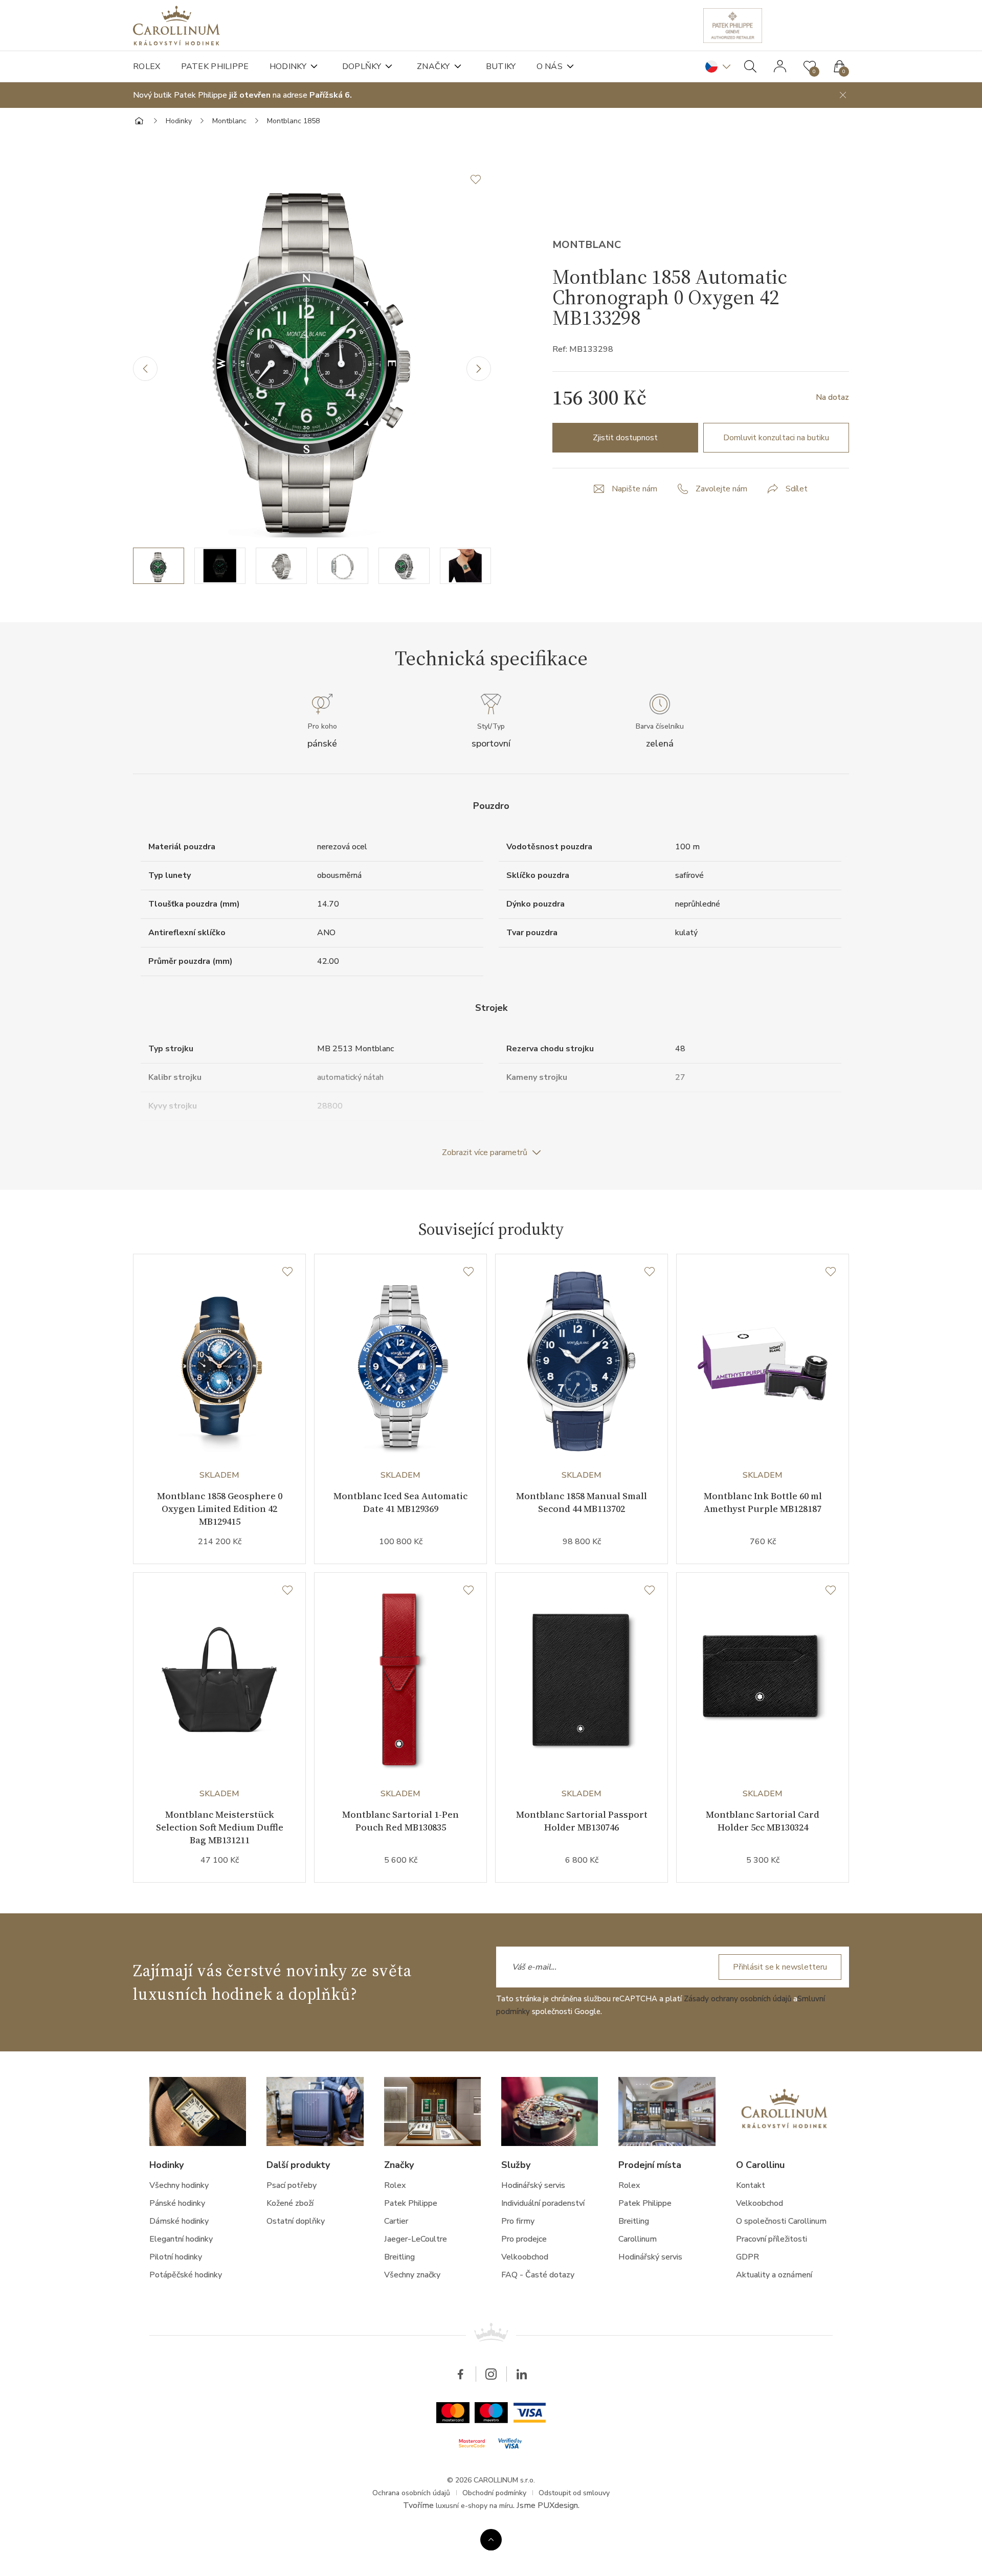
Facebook (460, 2374)
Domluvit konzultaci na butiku (776, 438)
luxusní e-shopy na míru (474, 2506)
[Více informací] (491, 2540)
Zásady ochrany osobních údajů (738, 1999)
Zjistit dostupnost (625, 438)
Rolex (147, 66)
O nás (550, 66)
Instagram (491, 2374)
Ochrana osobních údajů (411, 2493)
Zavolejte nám (721, 489)
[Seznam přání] (287, 1272)
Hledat (750, 66)
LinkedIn (522, 2374)
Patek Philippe (215, 66)
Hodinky (288, 66)
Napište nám (634, 489)
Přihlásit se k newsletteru (780, 1967)
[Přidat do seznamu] (481, 179)
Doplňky (362, 66)
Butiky (501, 66)
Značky (433, 66)
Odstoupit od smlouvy (574, 2493)
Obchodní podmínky (494, 2493)
